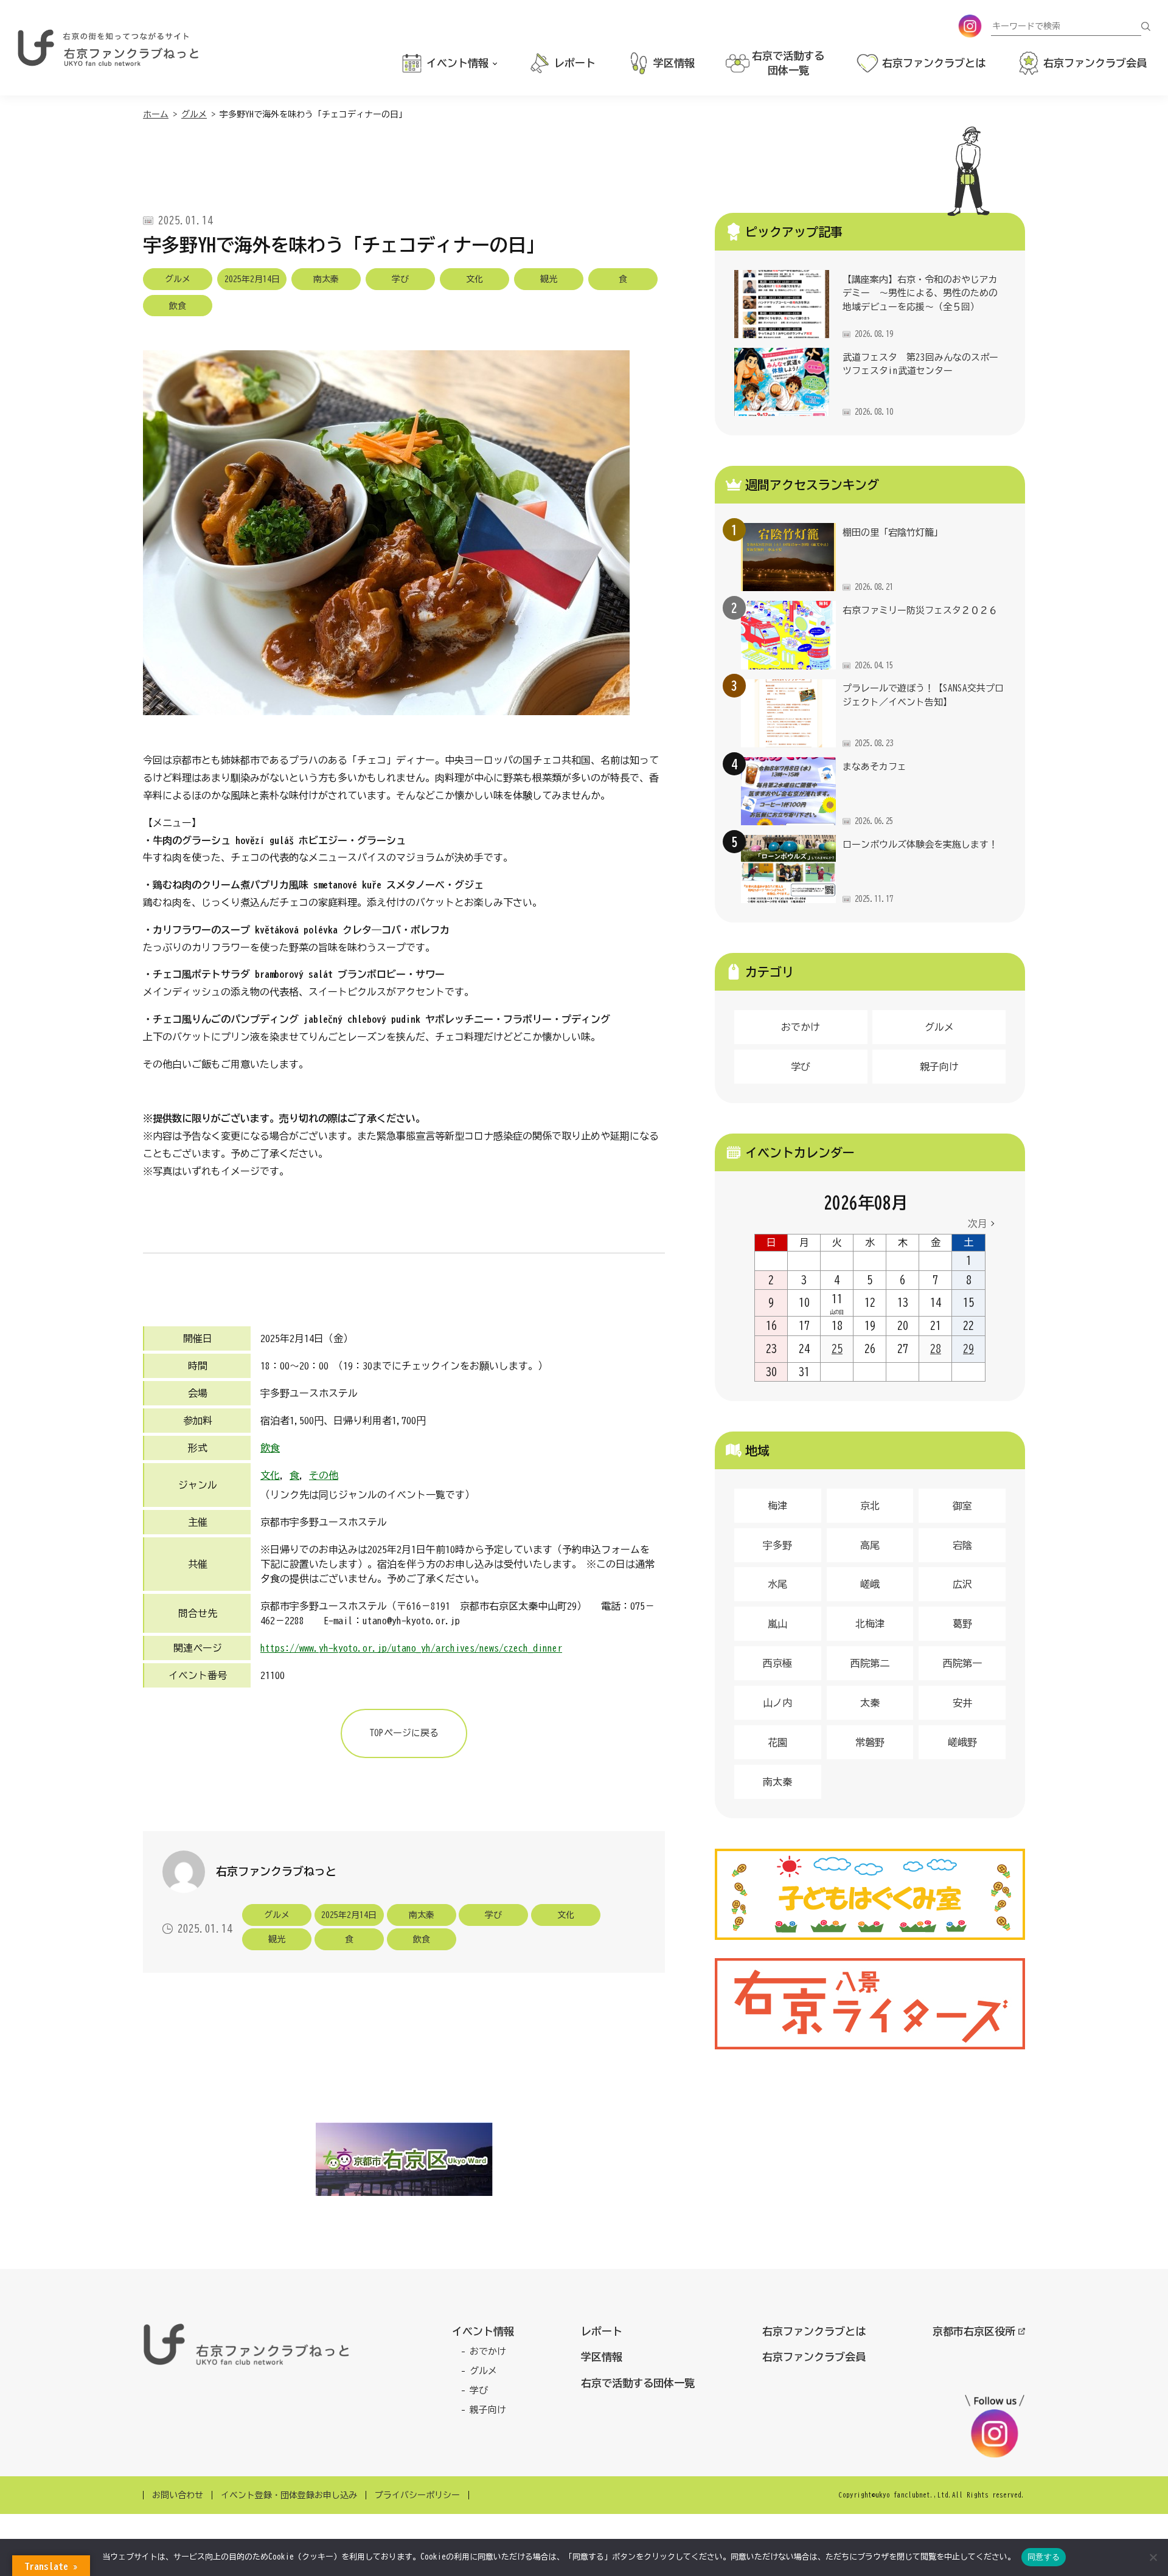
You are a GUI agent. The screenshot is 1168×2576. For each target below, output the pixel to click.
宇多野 (777, 1545)
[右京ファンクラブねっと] (246, 2344)
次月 (978, 1224)
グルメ (939, 1027)
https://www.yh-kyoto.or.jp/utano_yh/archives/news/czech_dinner (411, 1648)
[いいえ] (1153, 2557)
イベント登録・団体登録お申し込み (289, 2495)
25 (837, 1349)
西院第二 (870, 1663)
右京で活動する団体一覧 (638, 2383)
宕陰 (962, 1545)
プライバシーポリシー (417, 2495)
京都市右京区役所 (974, 2331)
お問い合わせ (178, 2495)
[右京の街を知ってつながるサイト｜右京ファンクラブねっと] (108, 48)
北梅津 (870, 1624)
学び (801, 1067)
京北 (870, 1506)
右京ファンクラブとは (814, 2331)
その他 (324, 1475)
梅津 (777, 1506)
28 (936, 1349)
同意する (1044, 2557)
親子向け (939, 1067)
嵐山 (777, 1624)
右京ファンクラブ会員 (814, 2357)
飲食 (270, 1448)
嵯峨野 (962, 1742)
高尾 (870, 1545)
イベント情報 (483, 2331)
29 (968, 1349)
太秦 (870, 1703)
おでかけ (801, 1027)
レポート (602, 2331)
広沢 (962, 1584)
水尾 (777, 1584)
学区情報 (602, 2357)
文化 (270, 1475)
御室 (962, 1506)
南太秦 (777, 1782)
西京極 (777, 1663)
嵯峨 (870, 1584)
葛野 (962, 1624)
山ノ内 (777, 1703)
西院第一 (962, 1663)
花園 (777, 1742)
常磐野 (870, 1742)
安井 (962, 1703)
